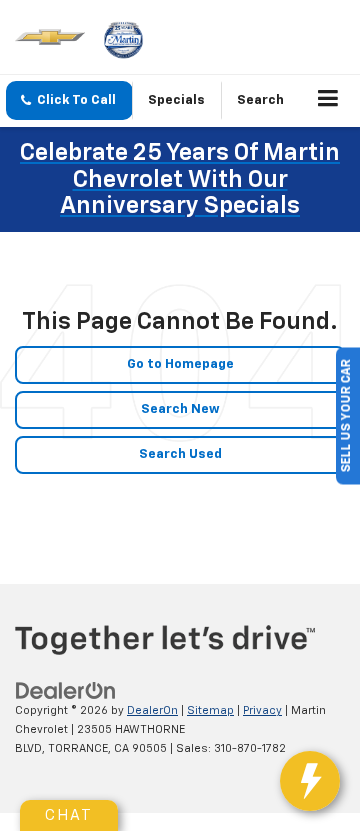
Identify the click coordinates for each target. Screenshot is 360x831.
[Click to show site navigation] (328, 101)
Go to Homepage (180, 364)
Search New (180, 409)
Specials (176, 100)
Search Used (180, 454)
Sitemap (210, 710)
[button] (69, 100)
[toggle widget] (310, 781)
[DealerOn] (66, 691)
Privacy (262, 710)
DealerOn (152, 710)
